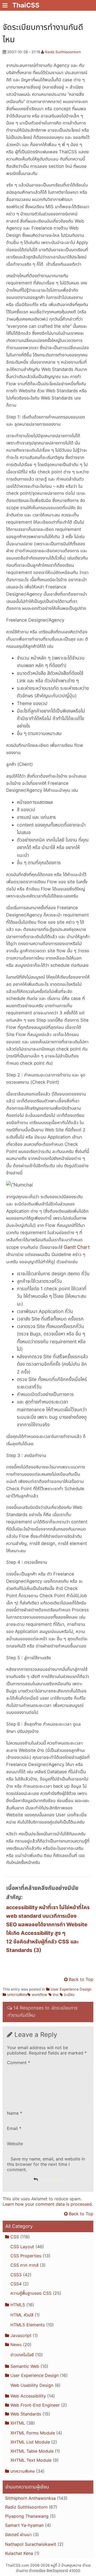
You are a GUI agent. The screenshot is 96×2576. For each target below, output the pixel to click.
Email (14, 2128)
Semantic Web (25, 2366)
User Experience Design (71, 1989)
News (16, 2345)
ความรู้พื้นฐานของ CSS (31, 2293)
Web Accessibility (28, 2396)
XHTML (18, 2423)
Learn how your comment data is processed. (48, 2204)
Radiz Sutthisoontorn (63, 52)
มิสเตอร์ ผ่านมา (18, 2535)
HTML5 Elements (28, 2325)
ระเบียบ (69, 1995)
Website (15, 2144)
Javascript (21, 2335)
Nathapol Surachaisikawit (31, 2544)
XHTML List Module (30, 2442)
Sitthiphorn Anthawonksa (30, 2498)
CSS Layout (22, 2247)
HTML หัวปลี (22, 2315)
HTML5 (18, 2305)
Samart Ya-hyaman (24, 2525)
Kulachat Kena (19, 2553)
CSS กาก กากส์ (24, 2265)
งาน (56, 1995)
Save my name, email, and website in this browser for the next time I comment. (46, 2164)
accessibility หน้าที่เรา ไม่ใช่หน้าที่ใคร (48, 1907)
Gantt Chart (77, 1247)
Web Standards (26, 2414)
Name (15, 2113)
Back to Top (81, 1979)
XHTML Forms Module (33, 2433)
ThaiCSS (26, 5)
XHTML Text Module (31, 2460)
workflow (39, 1995)
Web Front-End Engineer (35, 2405)
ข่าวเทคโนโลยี (22, 2355)
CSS (15, 2237)
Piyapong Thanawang (27, 2516)
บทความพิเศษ (17, 1995)
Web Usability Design (32, 2385)
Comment (19, 2063)
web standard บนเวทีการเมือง (41, 1916)
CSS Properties (26, 2256)
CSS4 (16, 2284)
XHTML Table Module (32, 2451)
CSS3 (16, 2275)
